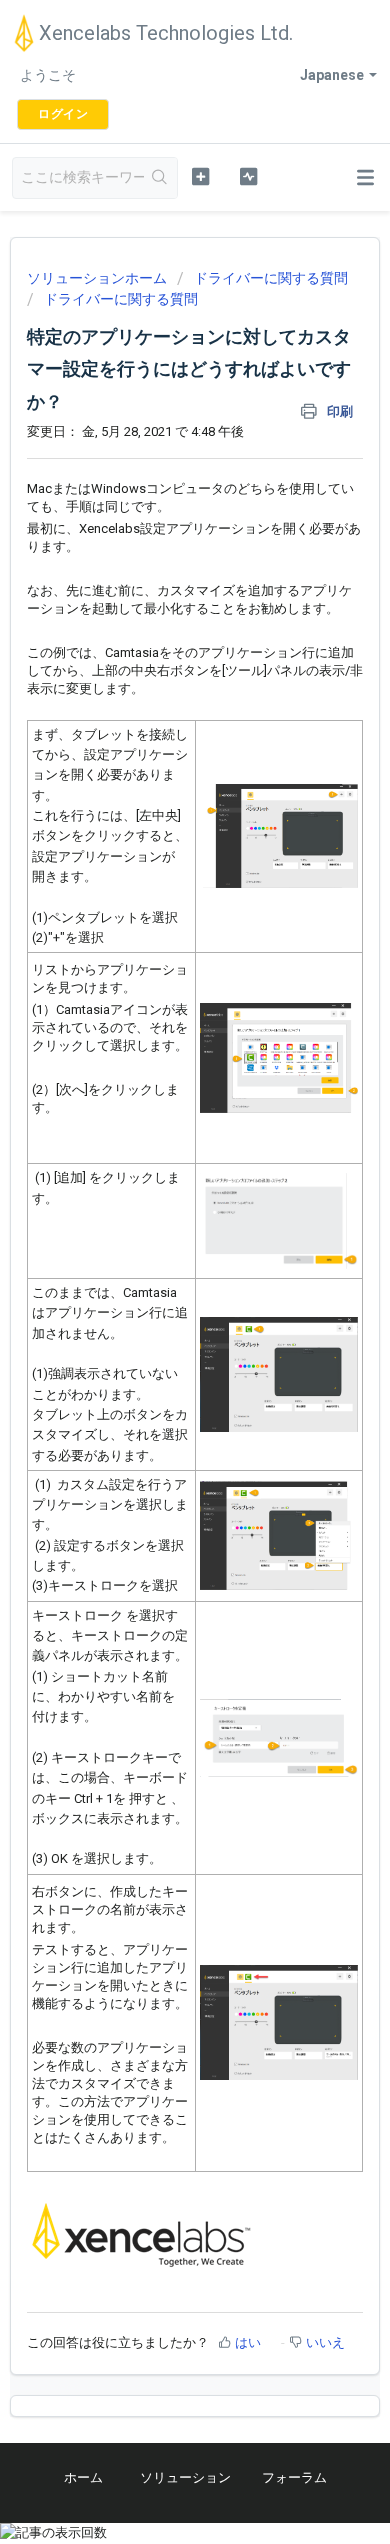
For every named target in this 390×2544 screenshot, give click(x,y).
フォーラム (294, 2477)
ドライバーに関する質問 (271, 278)
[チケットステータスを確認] (248, 176)
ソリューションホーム (98, 278)
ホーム (83, 2477)
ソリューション (185, 2477)
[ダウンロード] (158, 1288)
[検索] (160, 178)
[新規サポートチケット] (200, 176)
